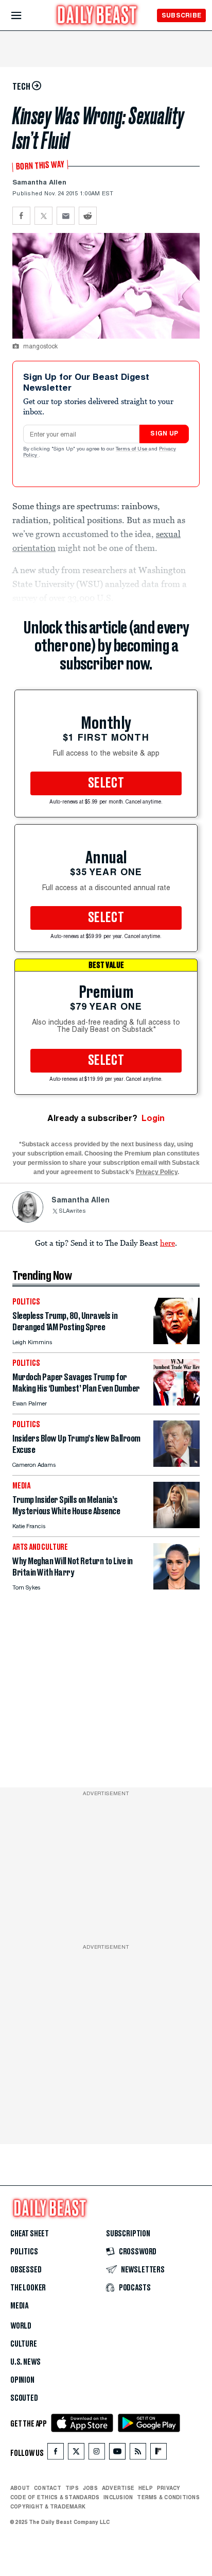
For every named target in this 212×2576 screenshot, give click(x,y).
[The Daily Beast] (97, 16)
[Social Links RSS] (138, 2454)
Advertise (118, 2488)
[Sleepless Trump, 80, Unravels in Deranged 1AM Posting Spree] (176, 1341)
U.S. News (25, 2362)
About (20, 2488)
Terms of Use (132, 449)
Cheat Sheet (30, 2234)
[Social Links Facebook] (56, 2454)
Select (106, 783)
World (21, 2326)
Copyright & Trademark (48, 2506)
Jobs (90, 2488)
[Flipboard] (158, 2454)
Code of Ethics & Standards (55, 2497)
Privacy (169, 2488)
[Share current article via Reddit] (88, 216)
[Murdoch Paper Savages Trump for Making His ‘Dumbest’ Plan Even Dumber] (176, 1403)
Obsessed (26, 2270)
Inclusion (118, 2497)
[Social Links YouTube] (117, 2454)
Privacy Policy (157, 1172)
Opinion (22, 2380)
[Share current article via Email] (66, 216)
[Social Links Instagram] (97, 2454)
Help (146, 2488)
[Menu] (25, 16)
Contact (48, 2488)
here (167, 1243)
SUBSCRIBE (181, 15)
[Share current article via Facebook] (21, 216)
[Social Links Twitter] (76, 2454)
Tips (72, 2488)
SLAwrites (72, 1211)
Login (153, 1118)
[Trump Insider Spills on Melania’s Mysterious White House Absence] (176, 1525)
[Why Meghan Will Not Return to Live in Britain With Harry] (176, 1587)
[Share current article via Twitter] (43, 216)
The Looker (28, 2288)
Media (19, 2306)
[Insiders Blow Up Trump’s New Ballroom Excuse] (176, 1464)
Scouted (24, 2398)
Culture (24, 2344)
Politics (24, 2252)
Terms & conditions (168, 2497)
